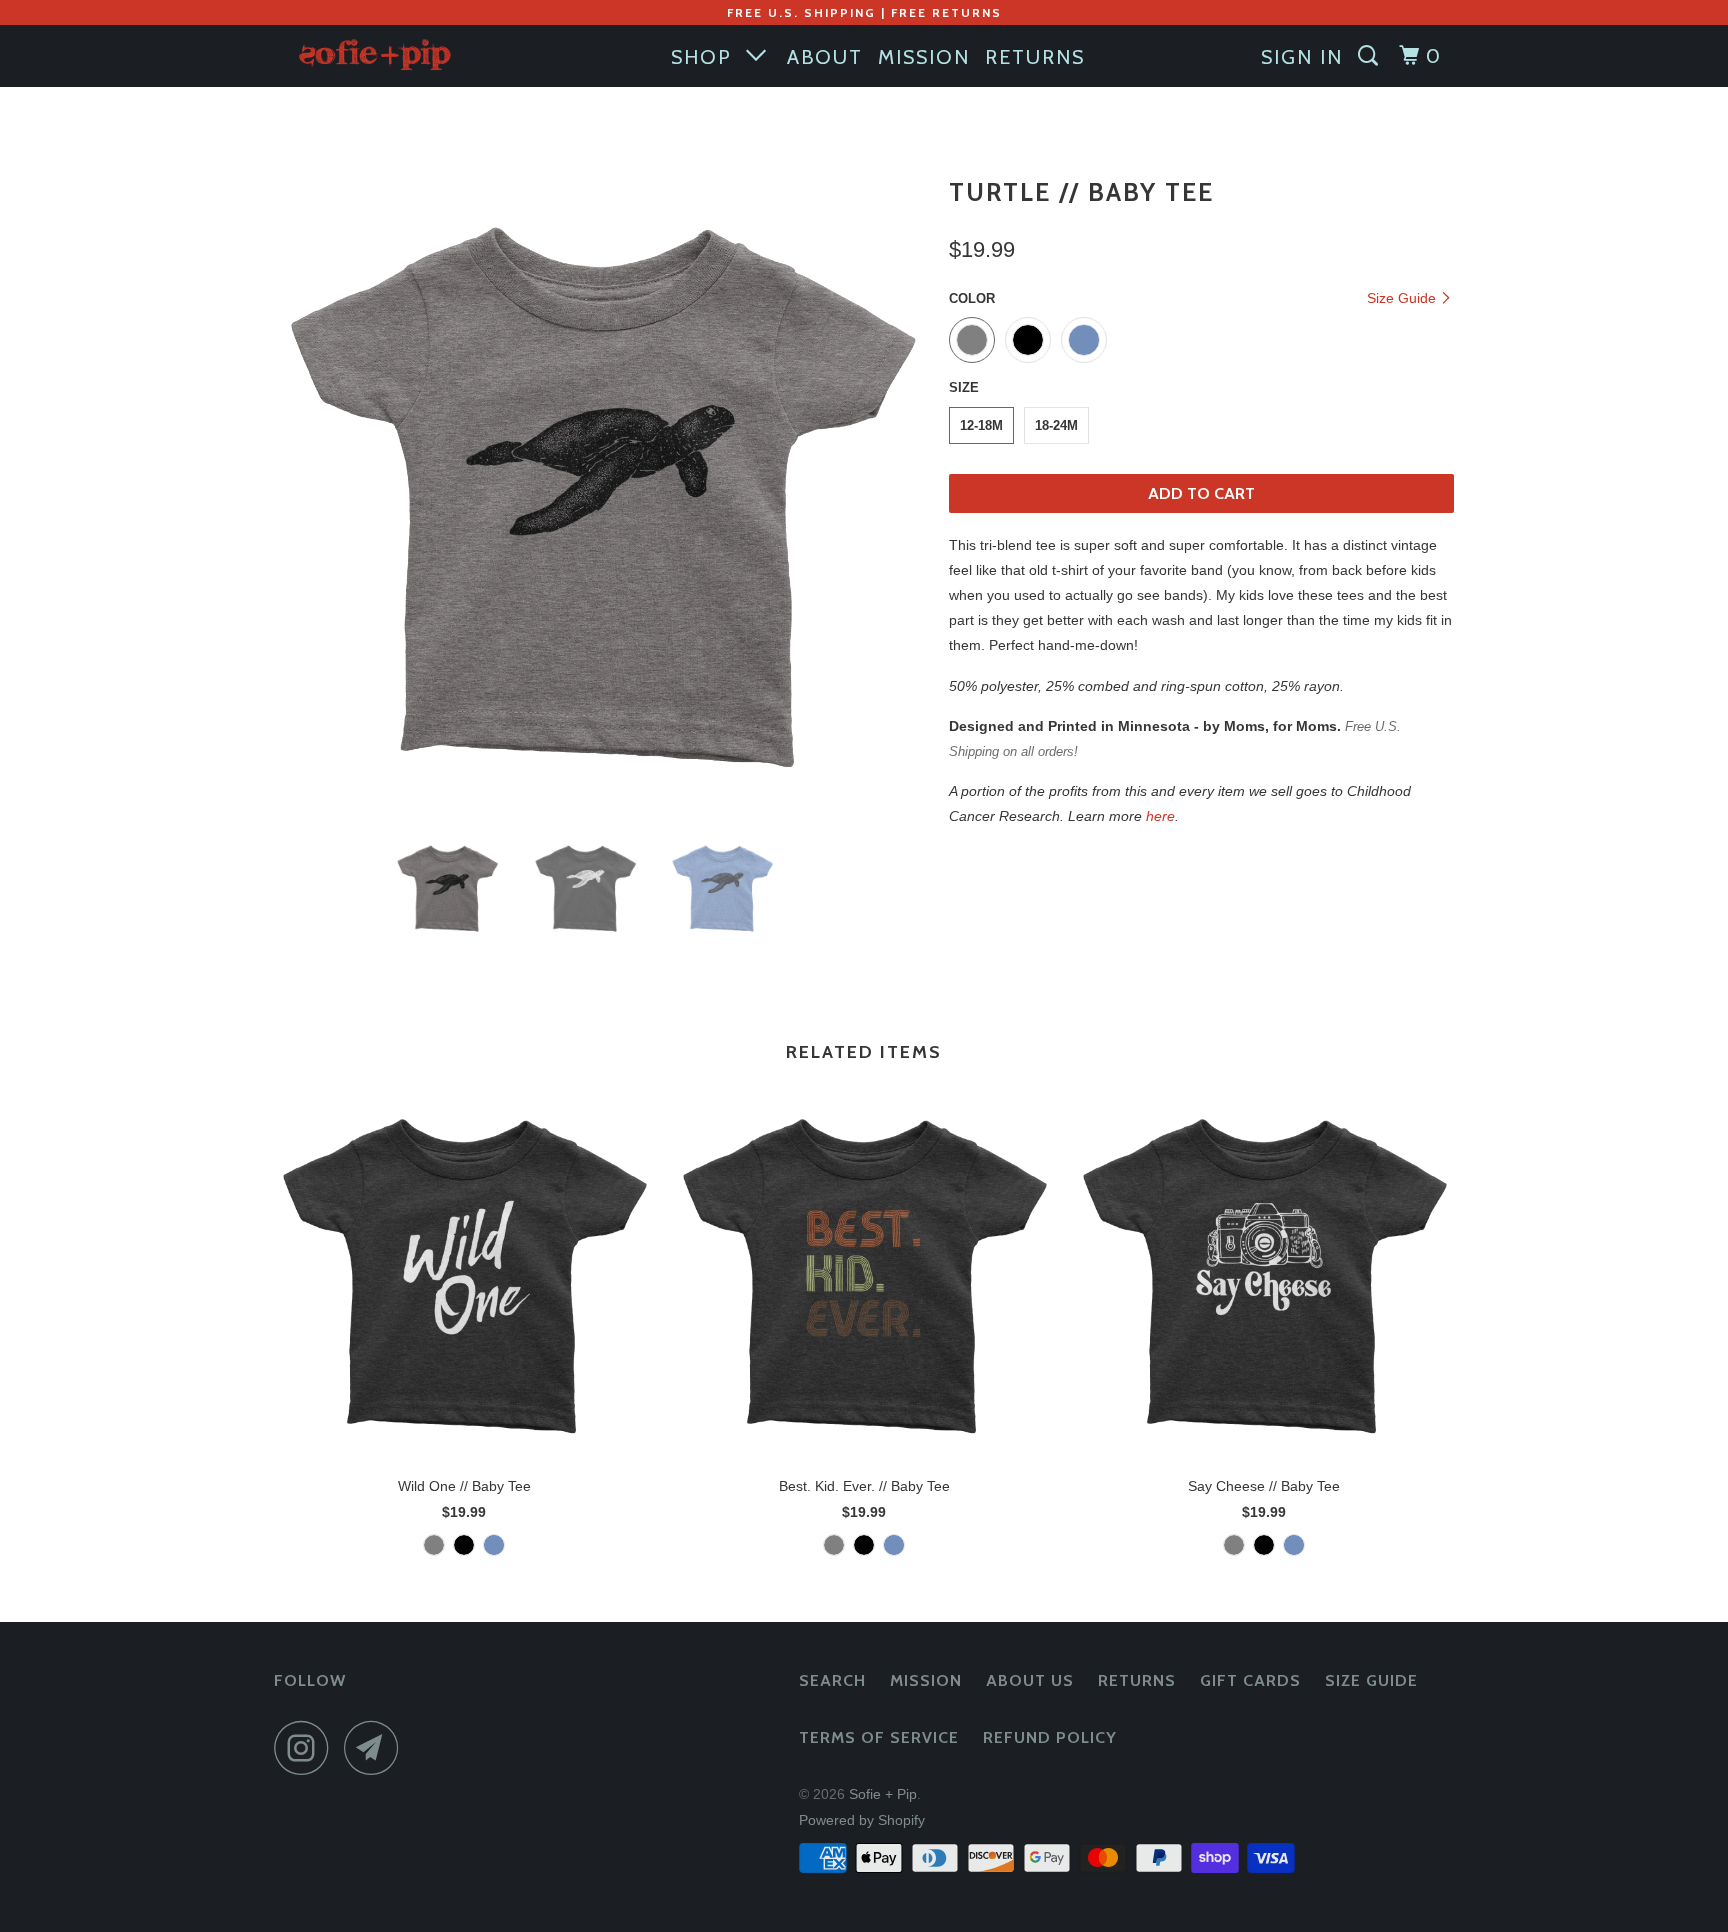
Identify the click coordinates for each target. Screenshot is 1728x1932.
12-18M (981, 425)
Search (832, 1680)
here (1160, 816)
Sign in (1302, 57)
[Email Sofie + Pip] (377, 1747)
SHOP (708, 57)
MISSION (924, 57)
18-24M (1056, 425)
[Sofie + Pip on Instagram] (307, 1747)
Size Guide (1403, 298)
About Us (1030, 1680)
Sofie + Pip (883, 1794)
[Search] (1371, 56)
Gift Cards (1250, 1680)
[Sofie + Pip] (376, 53)
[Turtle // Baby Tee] (601, 493)
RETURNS (1035, 57)
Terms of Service (879, 1737)
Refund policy (1050, 1737)
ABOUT (825, 57)
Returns (1137, 1680)
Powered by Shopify (862, 1820)
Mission (926, 1680)
